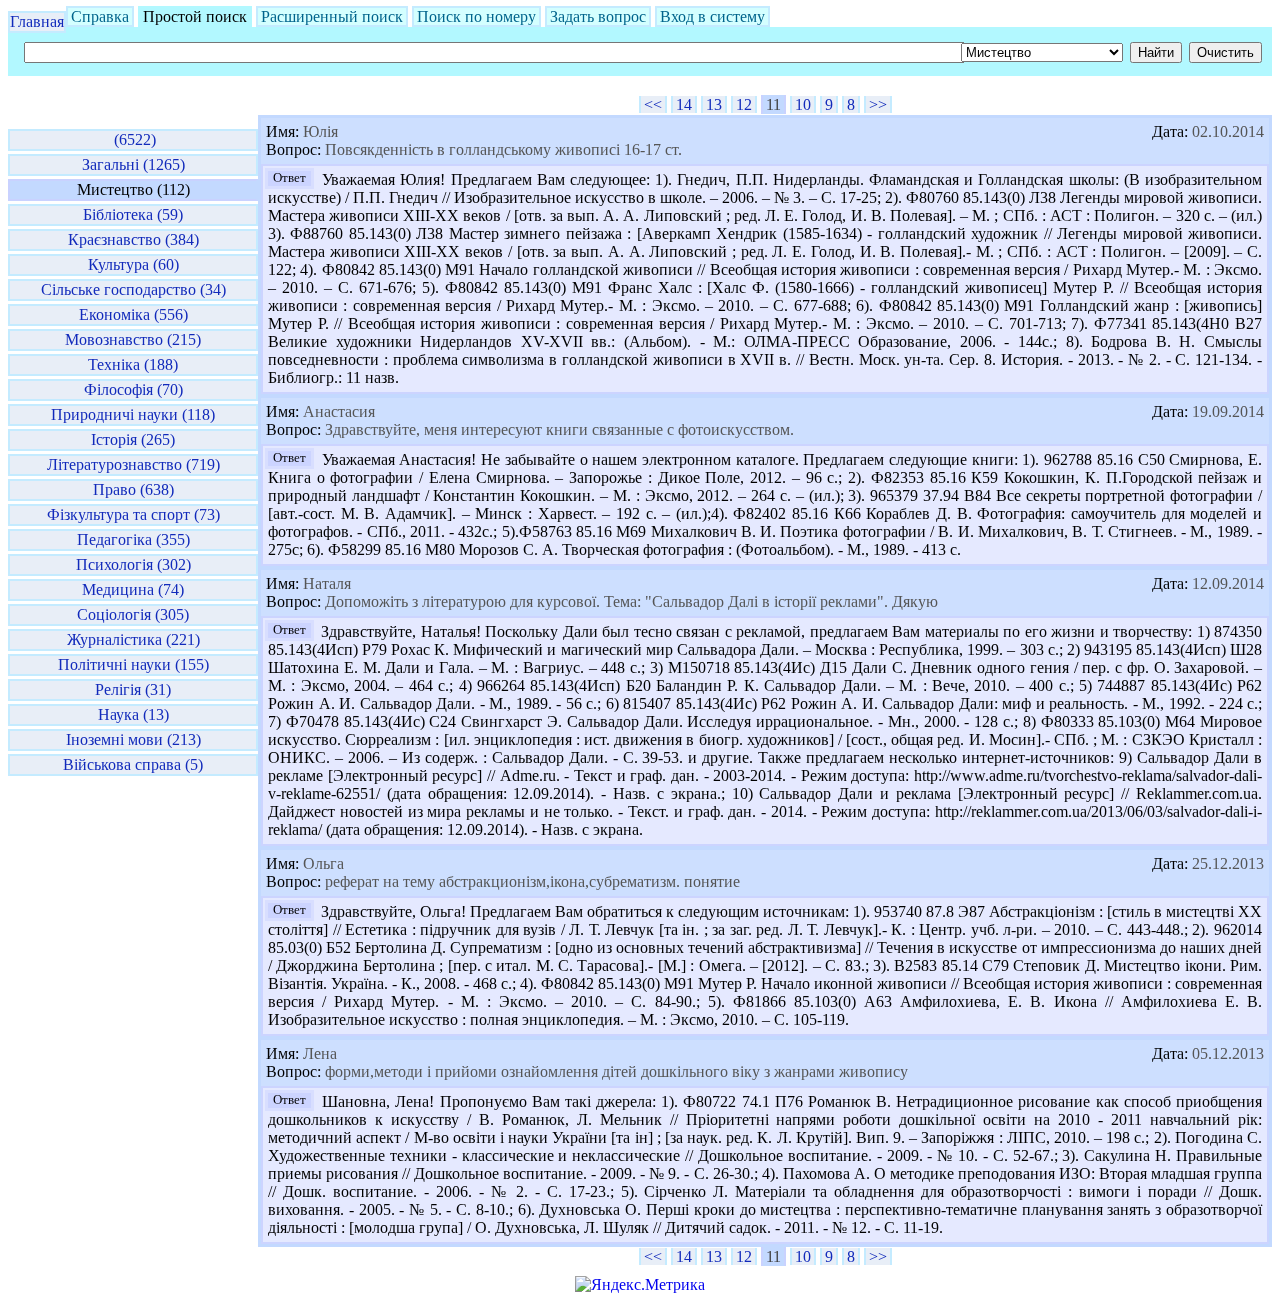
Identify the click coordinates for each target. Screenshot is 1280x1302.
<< (653, 104)
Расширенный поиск (332, 16)
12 (744, 104)
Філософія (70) (133, 389)
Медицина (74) (133, 589)
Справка (100, 16)
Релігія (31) (133, 689)
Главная (37, 21)
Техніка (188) (133, 364)
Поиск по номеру (476, 16)
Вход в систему (712, 16)
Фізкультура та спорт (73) (133, 514)
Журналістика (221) (133, 639)
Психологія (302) (133, 564)
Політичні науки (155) (133, 664)
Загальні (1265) (133, 164)
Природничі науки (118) (133, 414)
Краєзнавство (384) (133, 239)
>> (878, 104)
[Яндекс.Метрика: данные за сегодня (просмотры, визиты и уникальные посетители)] (640, 1285)
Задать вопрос (598, 16)
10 (803, 104)
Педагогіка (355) (133, 539)
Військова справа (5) (133, 764)
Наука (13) (133, 714)
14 (684, 104)
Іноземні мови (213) (133, 739)
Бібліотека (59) (133, 214)
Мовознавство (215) (133, 339)
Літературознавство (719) (133, 464)
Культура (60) (133, 264)
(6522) (133, 139)
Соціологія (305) (133, 614)
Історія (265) (133, 439)
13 (714, 104)
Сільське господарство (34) (133, 289)
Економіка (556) (133, 314)
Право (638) (133, 489)
